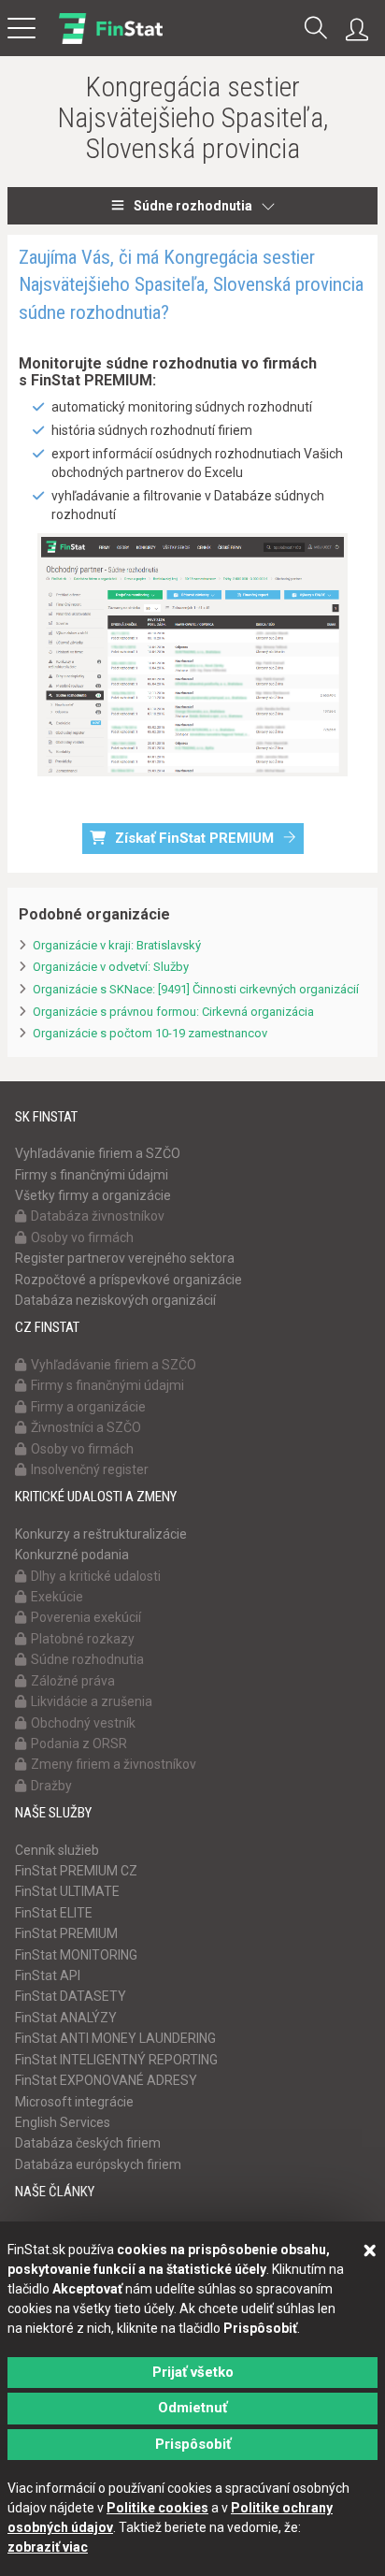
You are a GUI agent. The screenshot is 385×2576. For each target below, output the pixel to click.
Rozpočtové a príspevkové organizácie (128, 1280)
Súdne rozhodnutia (193, 206)
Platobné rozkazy (83, 1639)
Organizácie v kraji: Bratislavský (117, 945)
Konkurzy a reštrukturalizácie (101, 1534)
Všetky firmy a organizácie (93, 1195)
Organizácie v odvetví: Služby (111, 967)
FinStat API (48, 1975)
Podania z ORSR (79, 1744)
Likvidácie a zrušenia (92, 1701)
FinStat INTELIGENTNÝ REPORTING (116, 2060)
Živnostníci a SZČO (86, 1427)
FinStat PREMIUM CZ (76, 1871)
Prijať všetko (193, 2372)
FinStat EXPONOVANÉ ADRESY (106, 2080)
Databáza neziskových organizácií (115, 1300)
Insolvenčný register (90, 1469)
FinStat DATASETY (71, 1996)
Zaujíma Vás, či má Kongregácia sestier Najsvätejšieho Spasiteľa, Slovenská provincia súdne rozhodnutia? (191, 285)
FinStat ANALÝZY (66, 2018)
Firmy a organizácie (88, 1407)
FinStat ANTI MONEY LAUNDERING (115, 2038)
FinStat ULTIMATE (67, 1891)
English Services (63, 2122)
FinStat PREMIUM (66, 1933)
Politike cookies (157, 2508)
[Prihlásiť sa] (362, 30)
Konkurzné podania (72, 1555)
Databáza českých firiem (88, 2143)
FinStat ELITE (54, 1913)
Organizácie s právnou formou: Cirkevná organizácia (173, 1012)
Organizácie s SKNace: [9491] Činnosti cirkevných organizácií (196, 989)
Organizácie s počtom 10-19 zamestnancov (150, 1033)
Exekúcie (57, 1597)
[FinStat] (111, 41)
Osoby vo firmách (82, 1237)
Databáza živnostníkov (98, 1216)
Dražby (51, 1786)
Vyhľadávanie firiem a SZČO (98, 1153)
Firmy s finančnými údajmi (92, 1175)
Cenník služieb (57, 1850)
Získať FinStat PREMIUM (194, 838)
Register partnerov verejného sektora (125, 1258)
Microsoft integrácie (74, 2102)
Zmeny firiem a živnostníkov (114, 1764)
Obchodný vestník (83, 1723)
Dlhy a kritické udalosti (96, 1576)
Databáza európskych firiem (98, 2164)
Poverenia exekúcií (86, 1617)
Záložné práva (73, 1681)
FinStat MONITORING (76, 1955)
